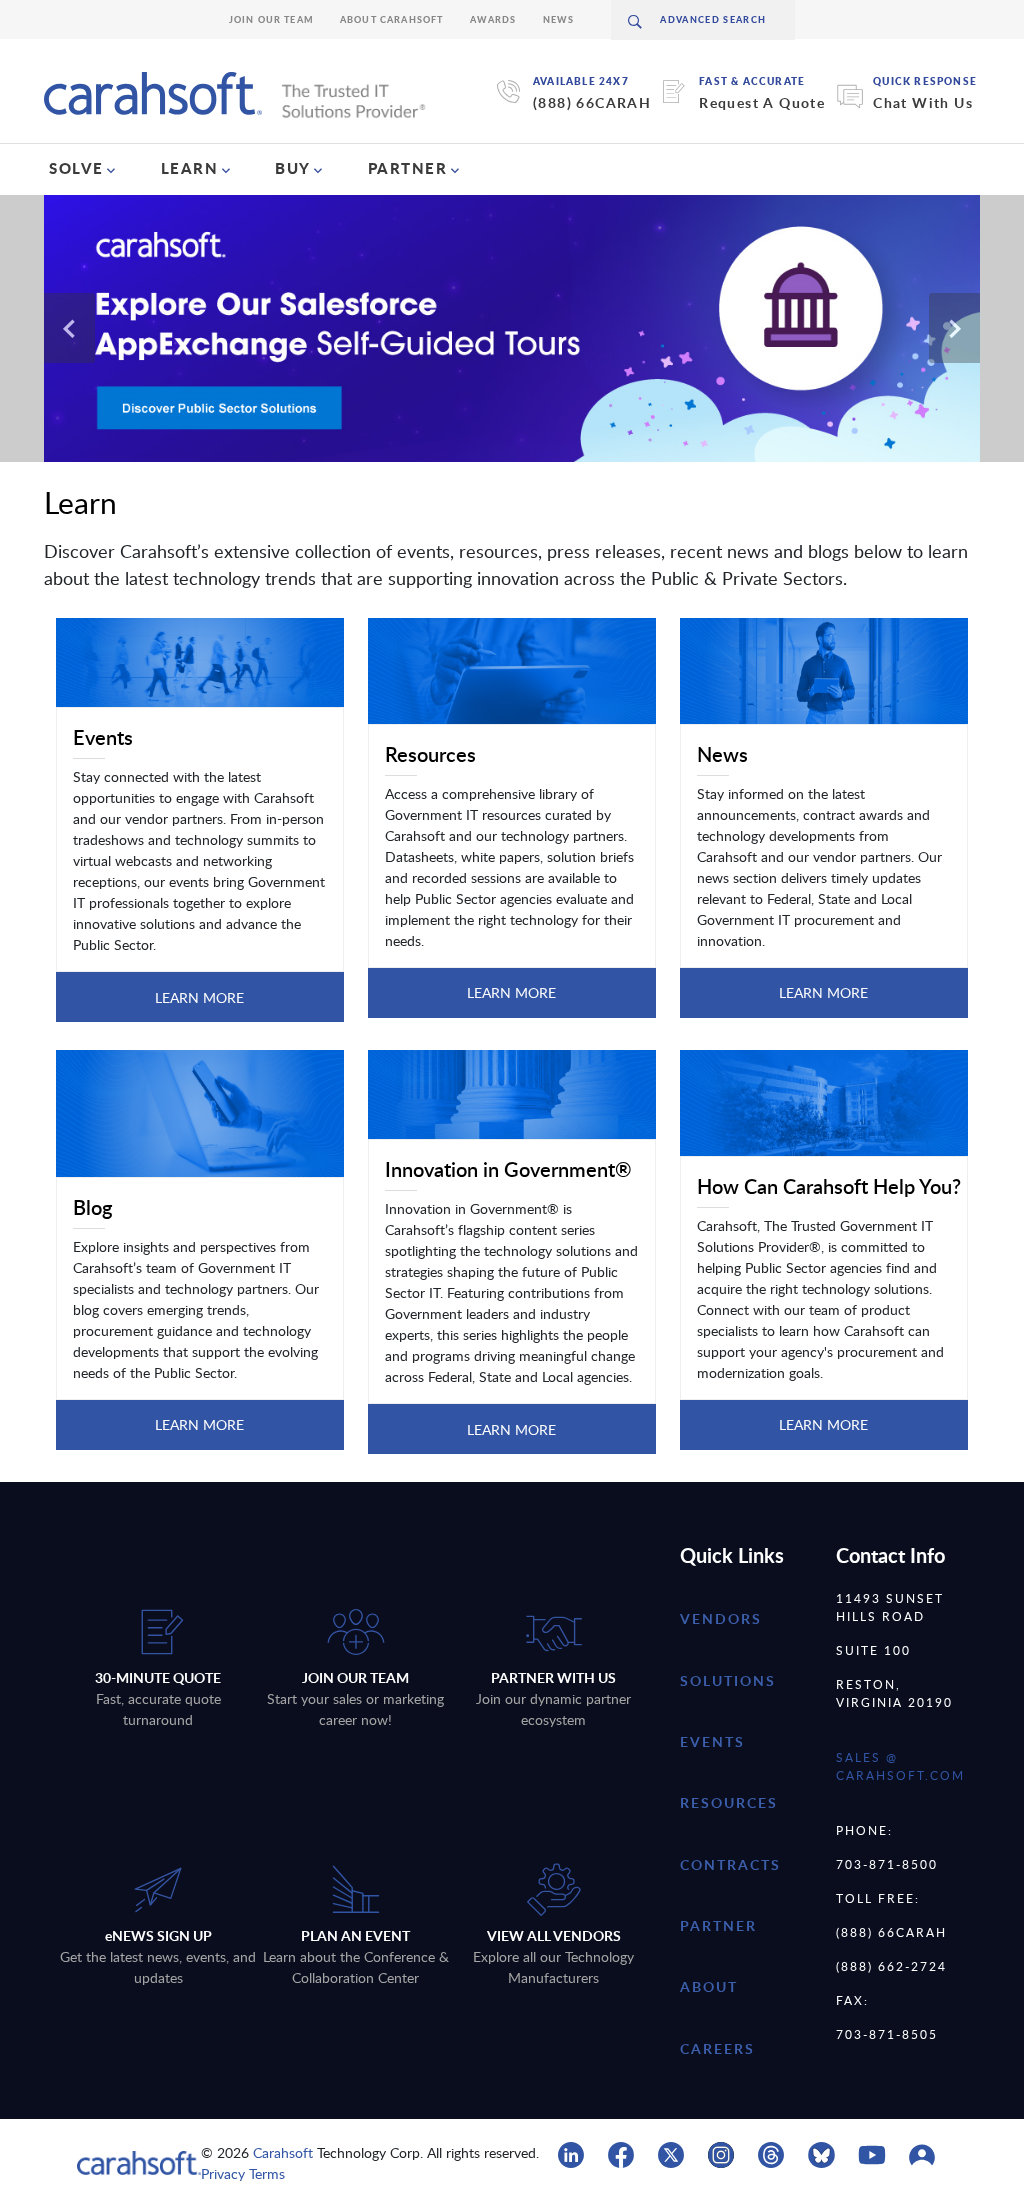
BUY (293, 168)
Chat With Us (923, 102)
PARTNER (408, 168)
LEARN (190, 168)
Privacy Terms (243, 2173)
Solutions (728, 1680)
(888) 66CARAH (592, 102)
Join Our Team (271, 19)
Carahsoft (283, 2152)
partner (718, 1925)
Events (712, 1741)
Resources (729, 1802)
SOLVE (76, 168)
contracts (730, 1864)
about (709, 1986)
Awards (493, 19)
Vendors (721, 1618)
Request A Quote (762, 102)
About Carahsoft (392, 19)
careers (717, 2048)
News (559, 19)
